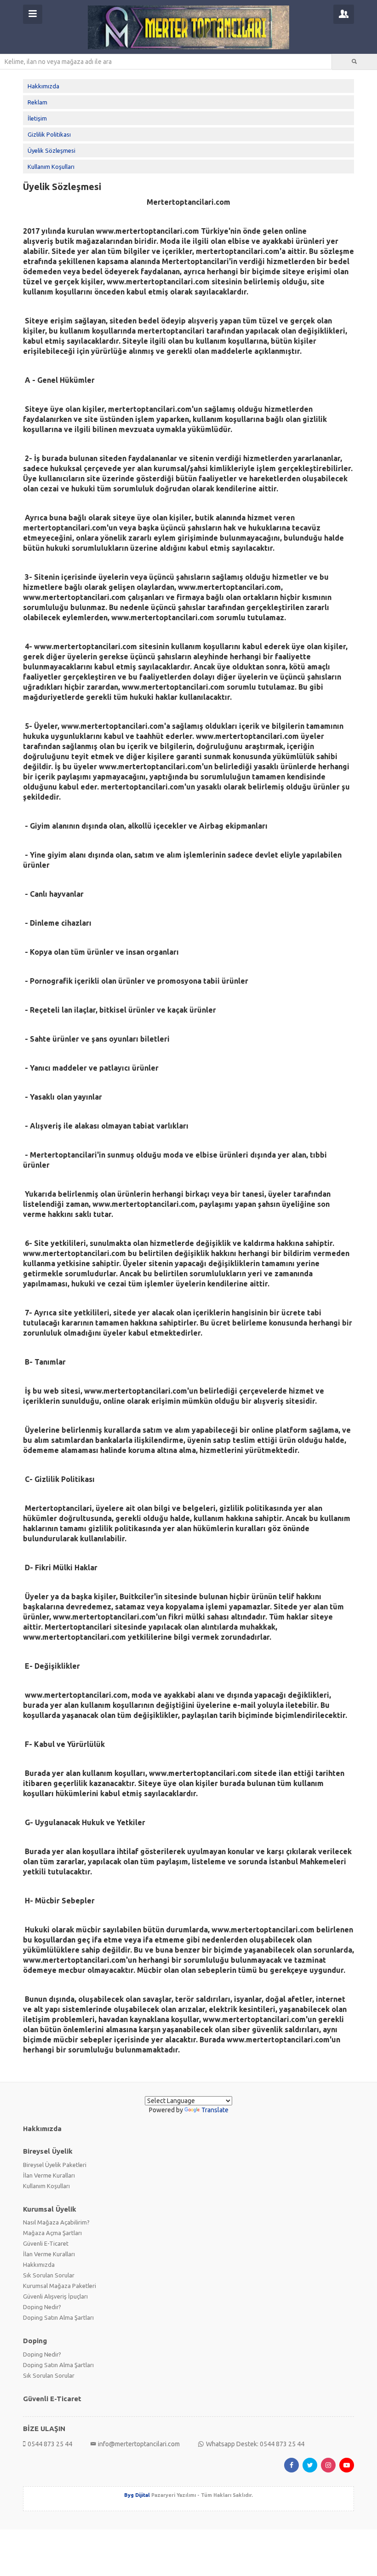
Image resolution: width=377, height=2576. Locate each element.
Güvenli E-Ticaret (46, 2243)
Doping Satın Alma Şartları (58, 2317)
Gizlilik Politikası (49, 134)
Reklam (37, 102)
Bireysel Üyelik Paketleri (55, 2165)
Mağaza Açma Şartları (52, 2233)
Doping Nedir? (42, 2307)
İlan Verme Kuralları (49, 2175)
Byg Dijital (137, 2495)
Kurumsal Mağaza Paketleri (60, 2286)
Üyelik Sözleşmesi (51, 150)
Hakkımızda (43, 86)
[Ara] (354, 62)
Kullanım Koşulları (51, 167)
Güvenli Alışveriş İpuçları (55, 2296)
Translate (215, 2110)
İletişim (37, 118)
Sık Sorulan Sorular (49, 2275)
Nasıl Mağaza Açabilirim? (56, 2222)
